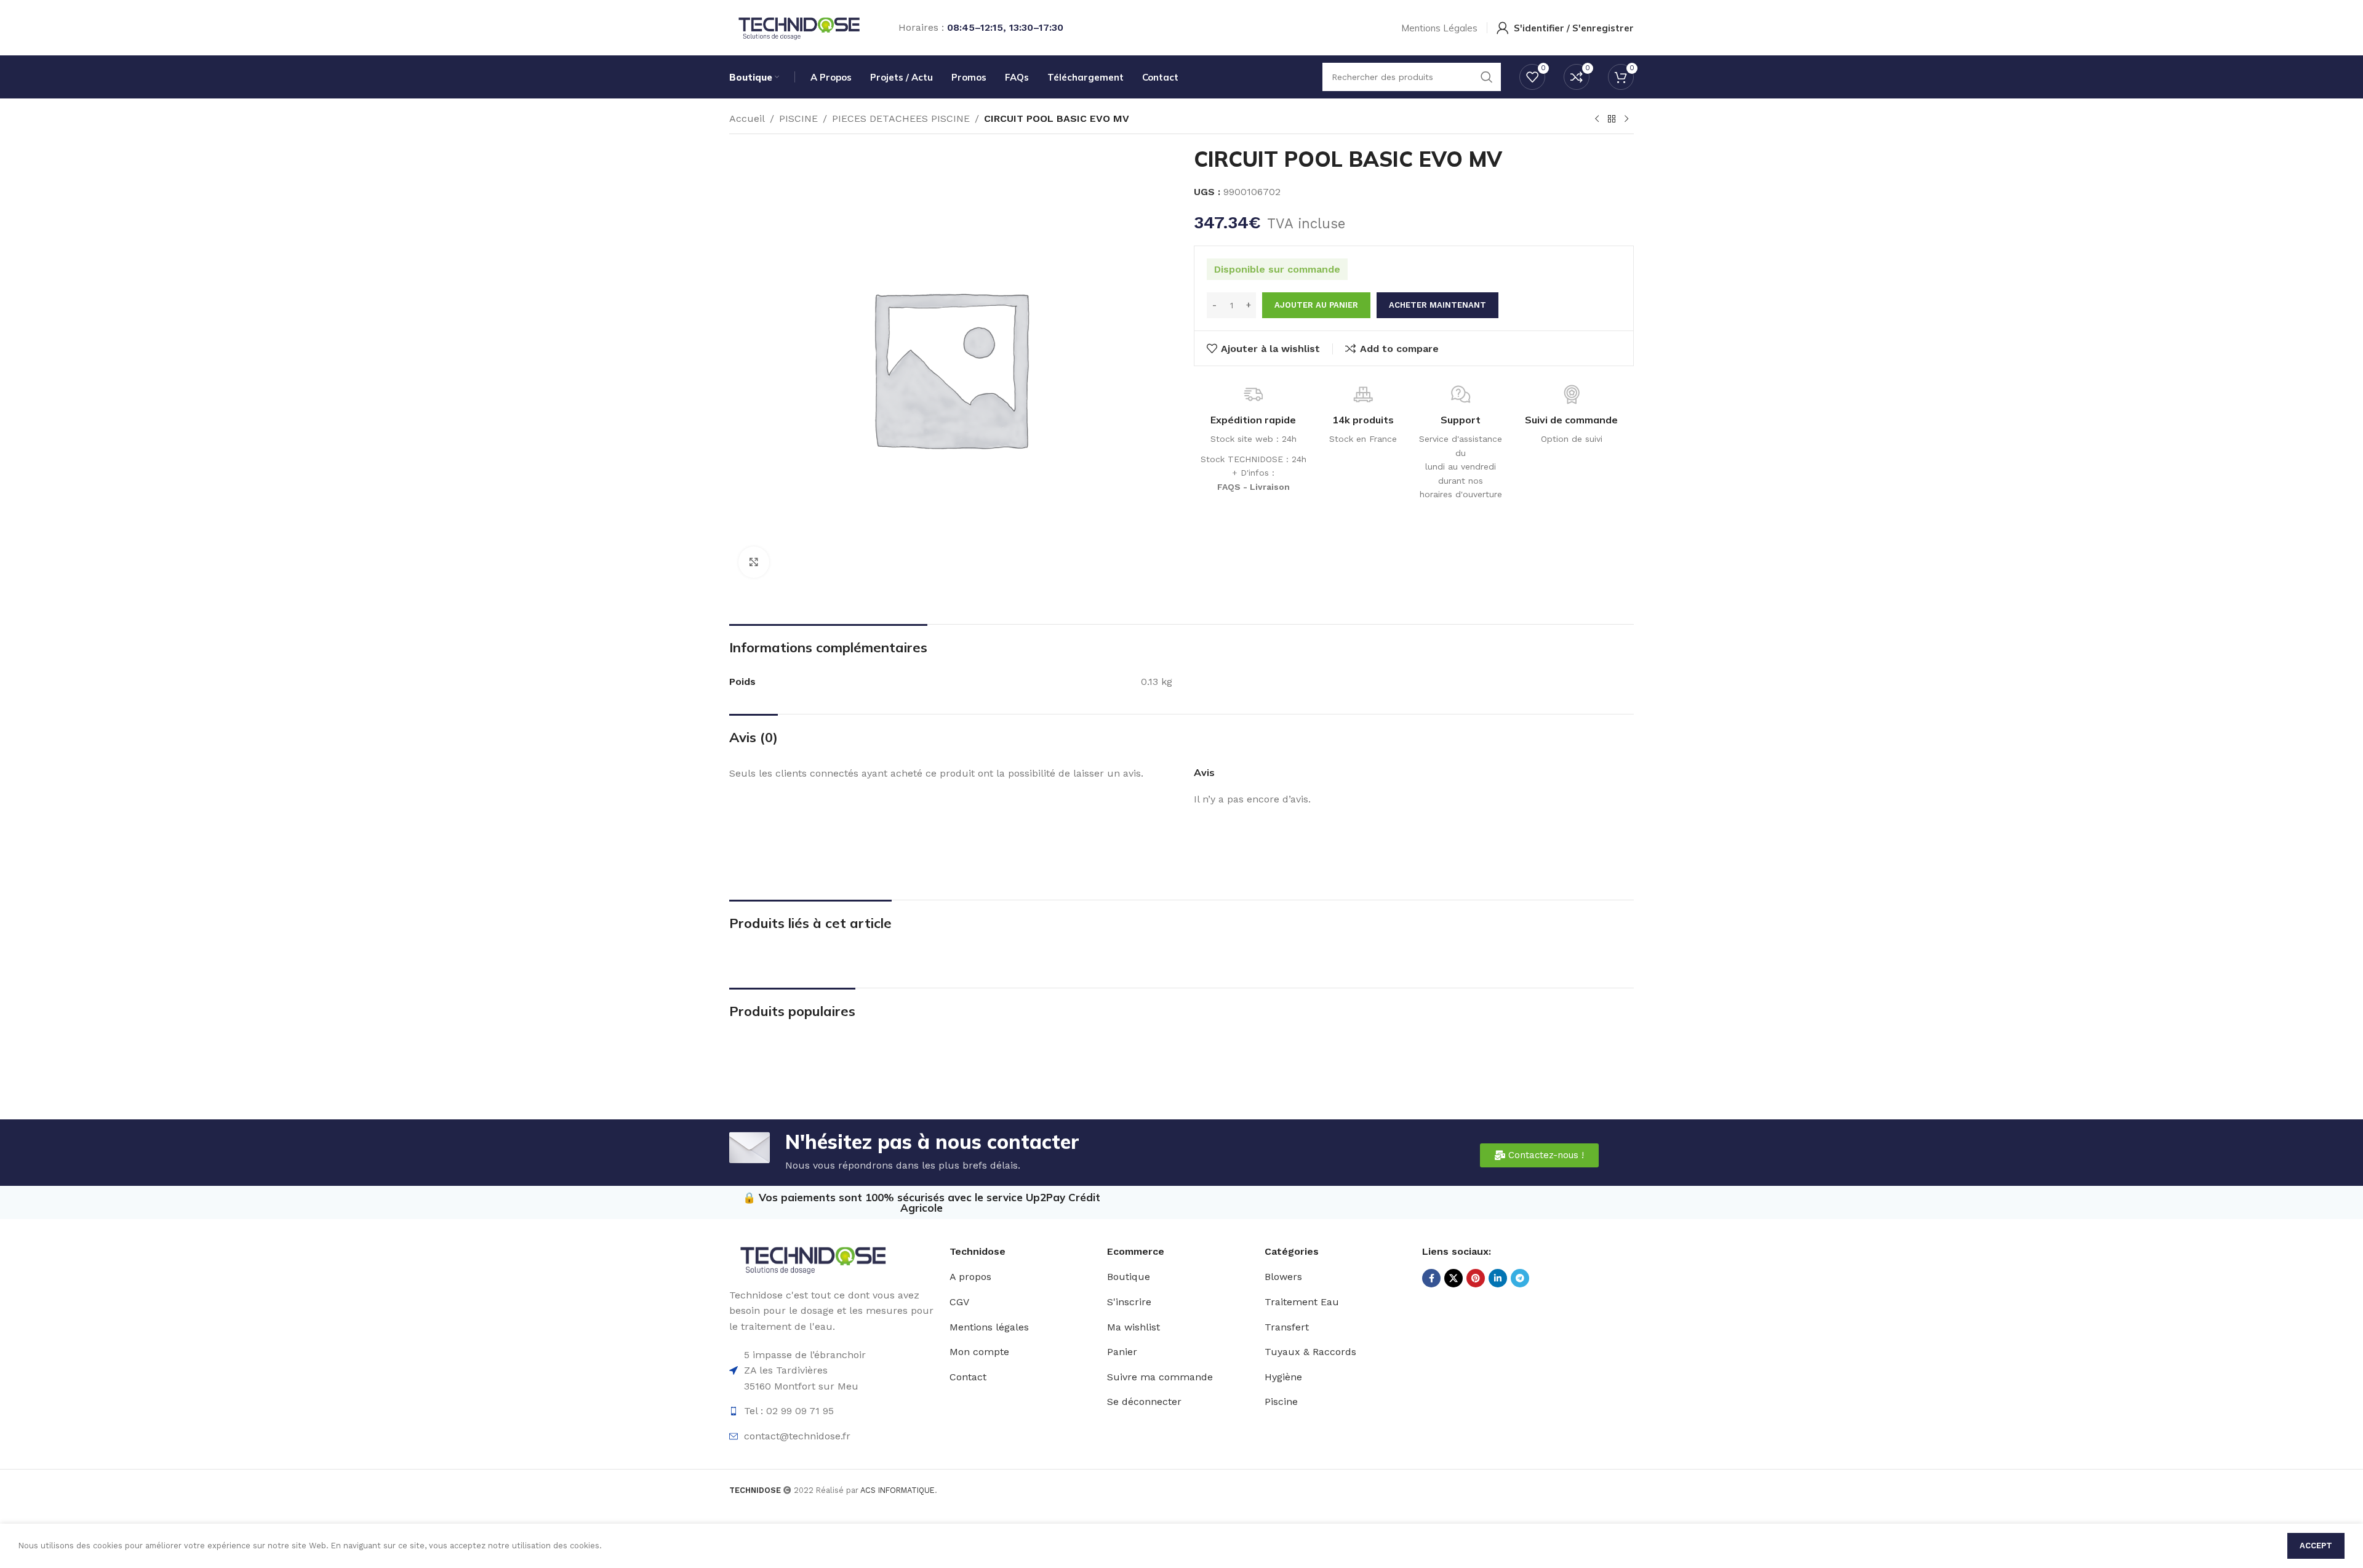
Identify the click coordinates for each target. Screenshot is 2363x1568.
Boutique (1129, 1277)
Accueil (747, 118)
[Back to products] (1612, 119)
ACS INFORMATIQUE (898, 1490)
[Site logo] (798, 27)
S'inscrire (1129, 1302)
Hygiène (1283, 1377)
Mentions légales (989, 1327)
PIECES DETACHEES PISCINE (901, 118)
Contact (968, 1377)
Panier (1122, 1352)
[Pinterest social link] (1476, 1278)
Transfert (1287, 1327)
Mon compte (979, 1352)
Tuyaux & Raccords (1310, 1352)
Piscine (1281, 1402)
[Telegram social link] (1520, 1278)
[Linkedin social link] (1498, 1278)
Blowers (1283, 1277)
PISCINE (798, 118)
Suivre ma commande (1160, 1377)
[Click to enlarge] (754, 562)
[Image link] (812, 1258)
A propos (970, 1277)
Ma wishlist (1134, 1327)
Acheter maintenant (1437, 305)
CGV (959, 1302)
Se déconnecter (1144, 1402)
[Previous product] (1597, 119)
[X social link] (1453, 1278)
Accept (2316, 1546)
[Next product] (1626, 119)
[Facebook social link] (1431, 1278)
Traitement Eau (1302, 1302)
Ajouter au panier (1316, 305)
